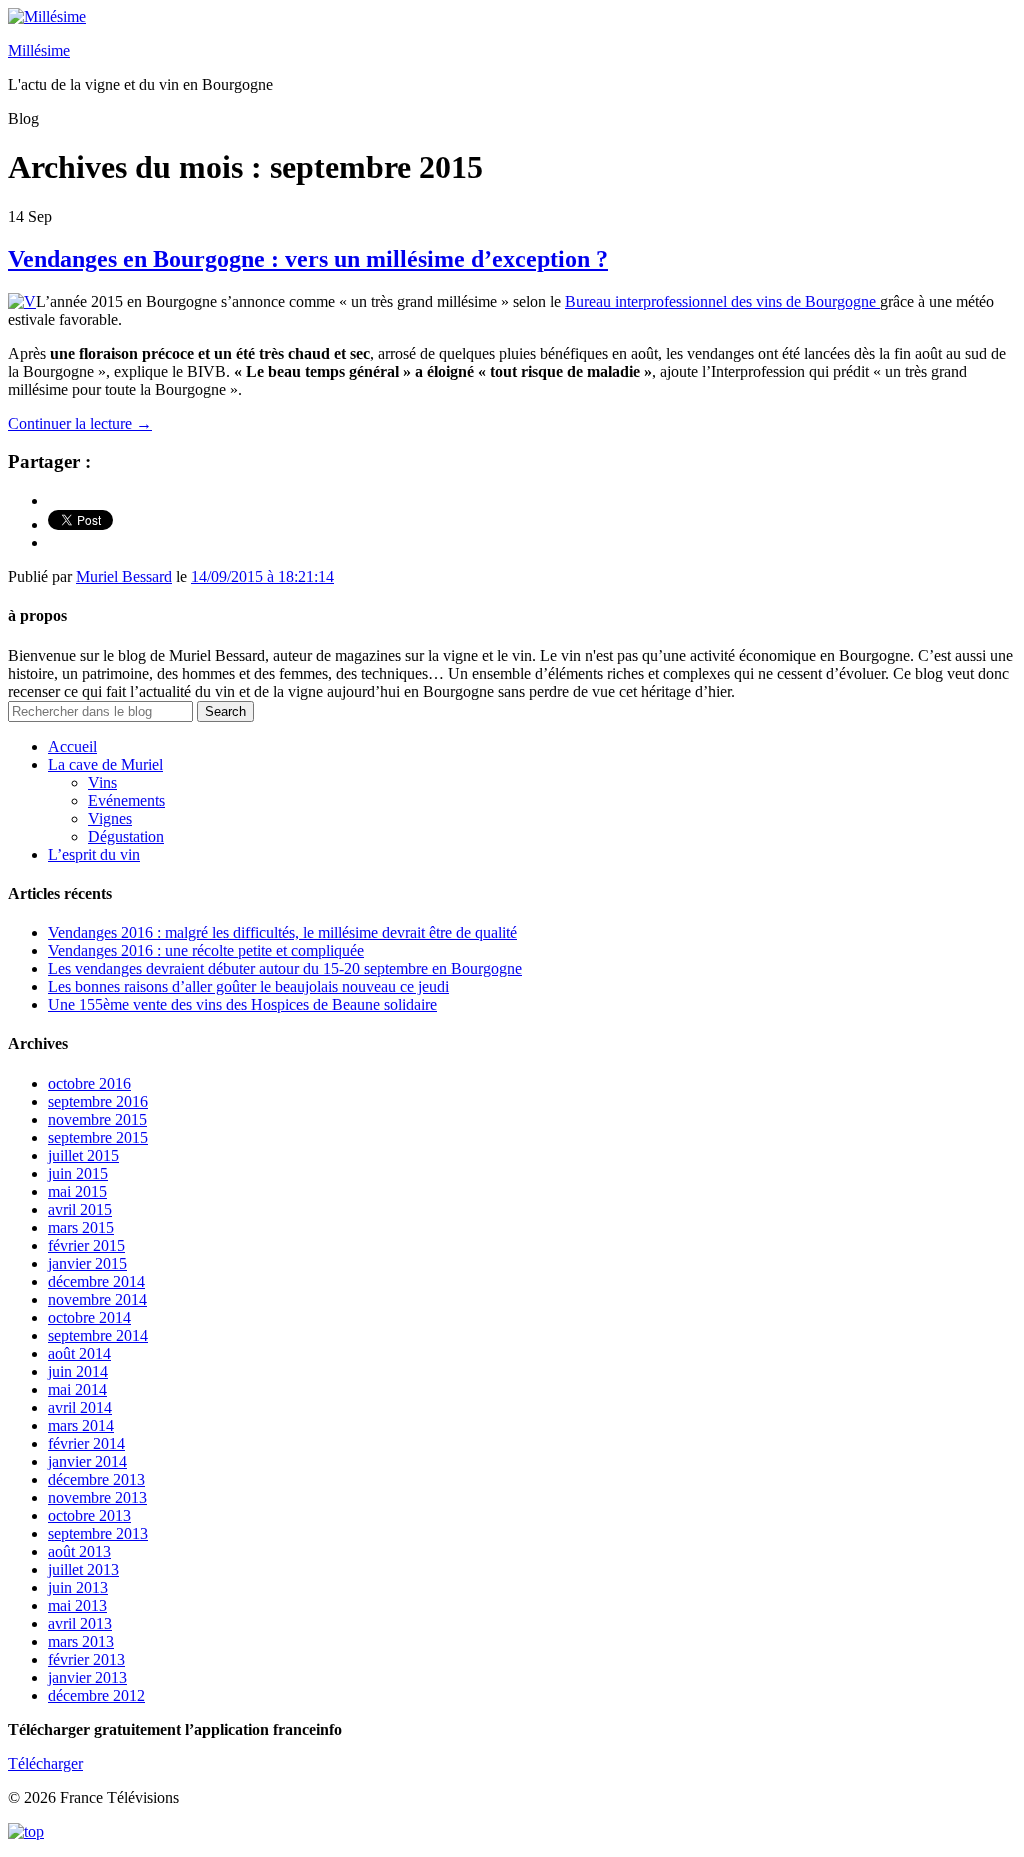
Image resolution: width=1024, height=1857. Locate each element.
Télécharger (45, 1763)
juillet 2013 (83, 1569)
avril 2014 (80, 1407)
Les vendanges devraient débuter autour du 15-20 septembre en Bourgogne (285, 968)
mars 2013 (81, 1641)
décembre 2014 (96, 1281)
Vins (102, 782)
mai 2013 (77, 1605)
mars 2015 (81, 1227)
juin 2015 (78, 1173)
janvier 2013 (87, 1677)
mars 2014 (81, 1425)
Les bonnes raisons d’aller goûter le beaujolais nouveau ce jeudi (248, 986)
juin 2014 (78, 1371)
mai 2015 (77, 1191)
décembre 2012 (96, 1695)
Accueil (72, 746)
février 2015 (86, 1245)
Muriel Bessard (124, 576)
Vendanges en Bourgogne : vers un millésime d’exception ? (308, 259)
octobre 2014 (89, 1317)
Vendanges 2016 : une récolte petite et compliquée (206, 950)
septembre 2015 (98, 1137)
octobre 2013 (89, 1515)
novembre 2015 (97, 1119)
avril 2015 (80, 1209)
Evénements (126, 800)
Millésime (39, 50)
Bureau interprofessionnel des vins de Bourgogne (722, 301)
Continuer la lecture (80, 423)
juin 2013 (78, 1587)
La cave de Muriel (105, 764)
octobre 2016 (89, 1083)
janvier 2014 (87, 1461)
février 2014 (86, 1443)
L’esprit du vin (94, 854)
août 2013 (79, 1551)
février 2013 (86, 1659)
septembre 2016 (98, 1101)
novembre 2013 (97, 1497)
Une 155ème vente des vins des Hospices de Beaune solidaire (242, 1004)
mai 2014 (77, 1389)
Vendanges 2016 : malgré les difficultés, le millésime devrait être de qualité (282, 932)
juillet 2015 (83, 1155)
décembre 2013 (96, 1479)
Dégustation (126, 836)
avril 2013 (80, 1623)
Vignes (110, 818)
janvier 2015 (87, 1263)
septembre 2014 (98, 1335)
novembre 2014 (97, 1299)
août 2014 (79, 1353)
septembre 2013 (98, 1533)
